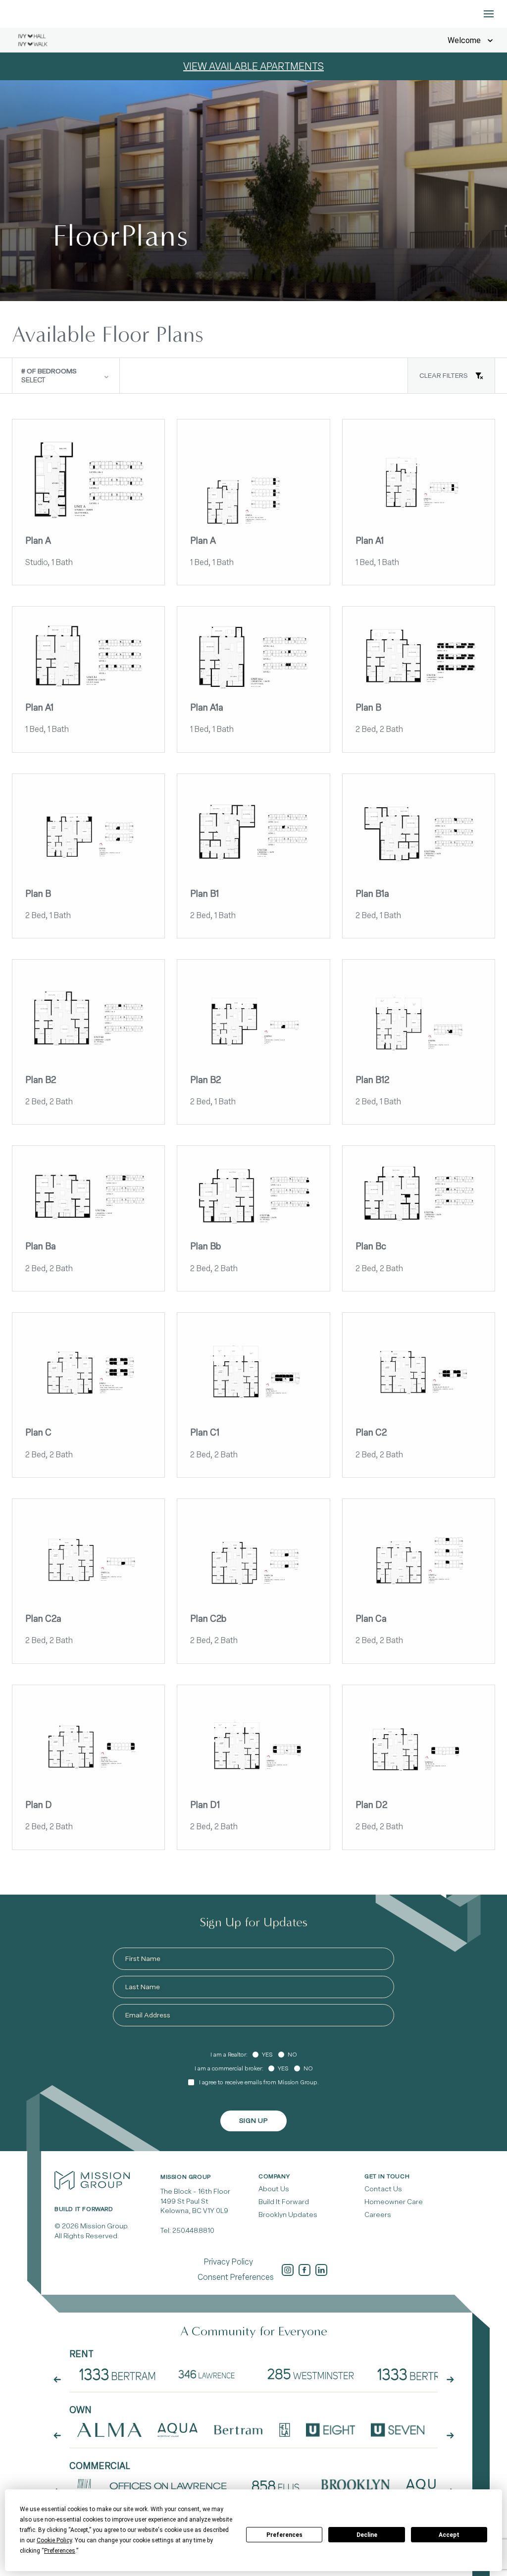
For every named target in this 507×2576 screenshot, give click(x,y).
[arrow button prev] (57, 2379)
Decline (367, 2535)
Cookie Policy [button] (54, 2540)
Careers (378, 2215)
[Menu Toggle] (489, 14)
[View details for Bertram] (239, 2430)
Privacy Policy (228, 2262)
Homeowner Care (394, 2202)
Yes (267, 2055)
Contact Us (383, 2189)
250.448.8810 (193, 2231)
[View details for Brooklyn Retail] (355, 2486)
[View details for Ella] (284, 2430)
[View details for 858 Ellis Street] (276, 2486)
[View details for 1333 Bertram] (416, 2374)
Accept (449, 2535)
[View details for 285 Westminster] (311, 2374)
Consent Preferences (236, 2277)
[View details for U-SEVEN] (397, 2430)
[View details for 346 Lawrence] (210, 2374)
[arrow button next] (450, 2379)
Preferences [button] (60, 2551)
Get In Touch (387, 2176)
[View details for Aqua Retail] (426, 2486)
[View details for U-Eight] (331, 2430)
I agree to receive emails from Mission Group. (259, 2082)
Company (274, 2176)
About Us (274, 2189)
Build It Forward (284, 2202)
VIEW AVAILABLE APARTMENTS (253, 66)
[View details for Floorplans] (118, 2374)
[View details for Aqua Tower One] (177, 2430)
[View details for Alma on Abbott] (109, 2430)
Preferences (284, 2535)
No (292, 2055)
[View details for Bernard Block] (84, 2486)
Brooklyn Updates (288, 2215)
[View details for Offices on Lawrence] (169, 2486)
